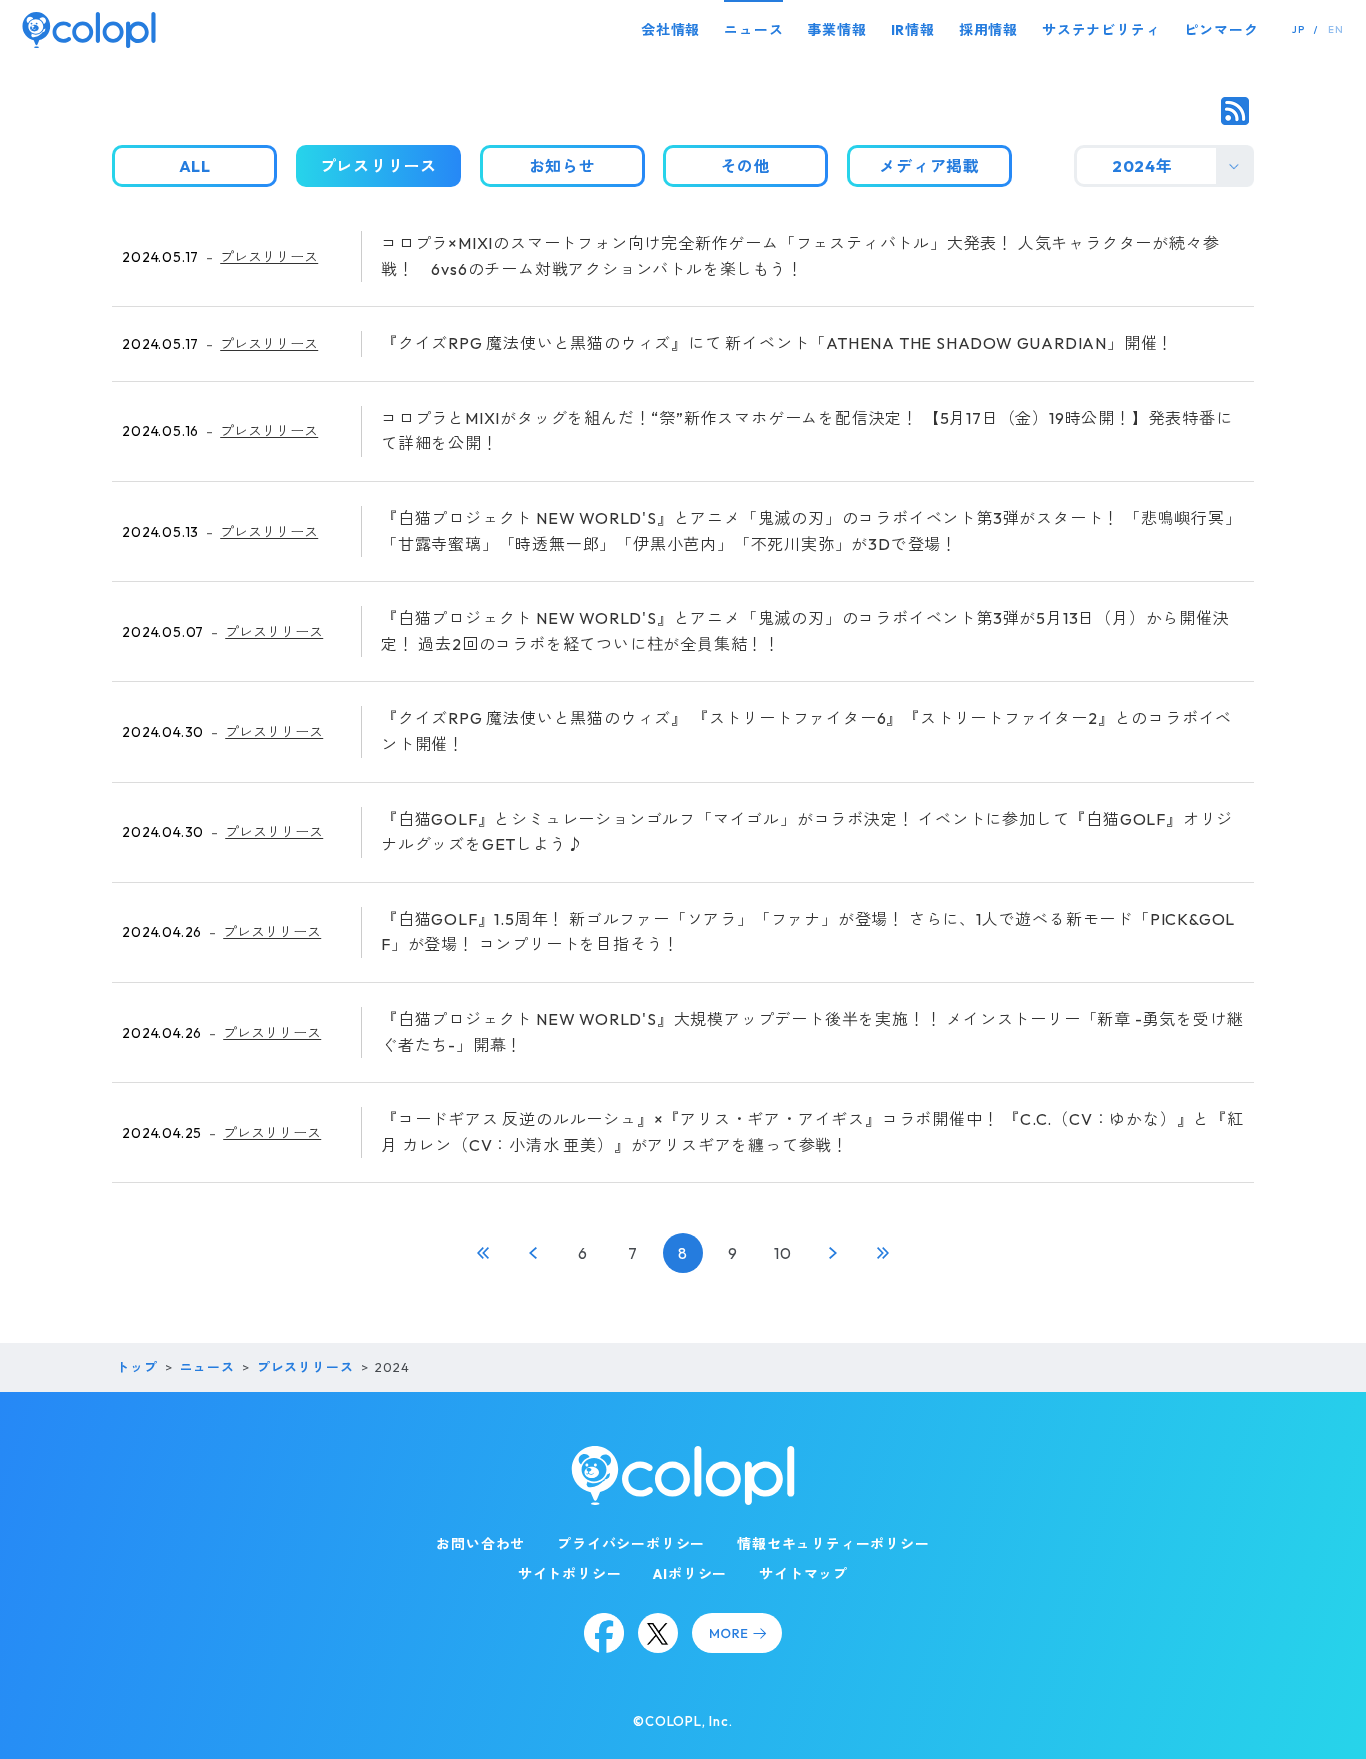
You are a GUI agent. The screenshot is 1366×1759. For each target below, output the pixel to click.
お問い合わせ (480, 1544)
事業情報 (836, 30)
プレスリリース (269, 257)
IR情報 (913, 30)
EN (1336, 29)
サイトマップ (803, 1574)
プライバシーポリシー (631, 1544)
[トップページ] (89, 29)
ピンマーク (1221, 30)
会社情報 (670, 30)
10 (783, 1253)
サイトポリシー (570, 1574)
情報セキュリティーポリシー (833, 1544)
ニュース (753, 30)
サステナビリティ (1101, 30)
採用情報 (988, 30)
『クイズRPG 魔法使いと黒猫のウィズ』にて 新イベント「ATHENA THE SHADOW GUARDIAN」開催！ (777, 343)
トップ (136, 1367)
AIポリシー (690, 1574)
